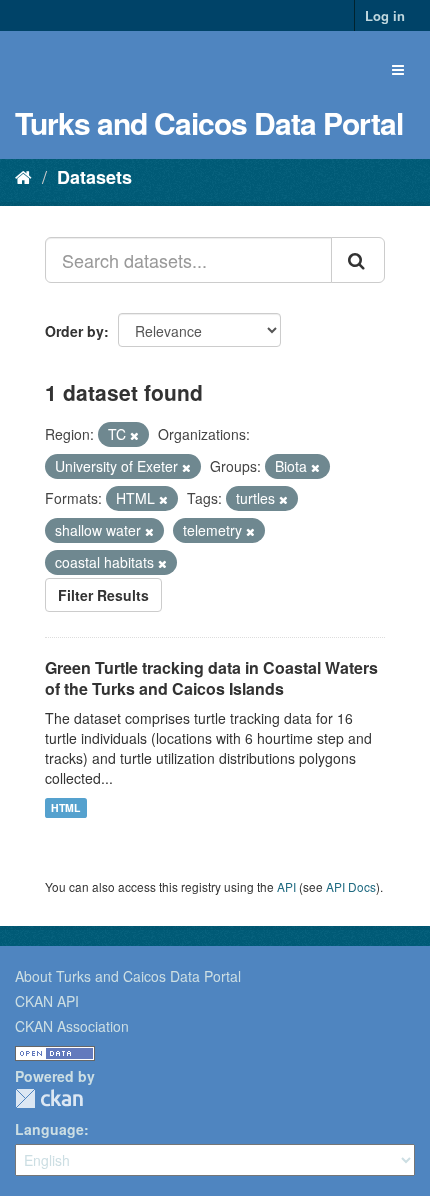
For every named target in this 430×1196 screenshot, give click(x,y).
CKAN (49, 1098)
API (286, 886)
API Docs (351, 886)
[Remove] (134, 435)
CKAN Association (72, 1026)
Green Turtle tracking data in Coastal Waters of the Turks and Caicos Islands (211, 678)
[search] (358, 260)
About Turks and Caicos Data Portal (128, 976)
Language (49, 1129)
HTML (65, 807)
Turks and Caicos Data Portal (209, 122)
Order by (74, 331)
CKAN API (47, 1001)
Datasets (94, 177)
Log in (385, 15)
